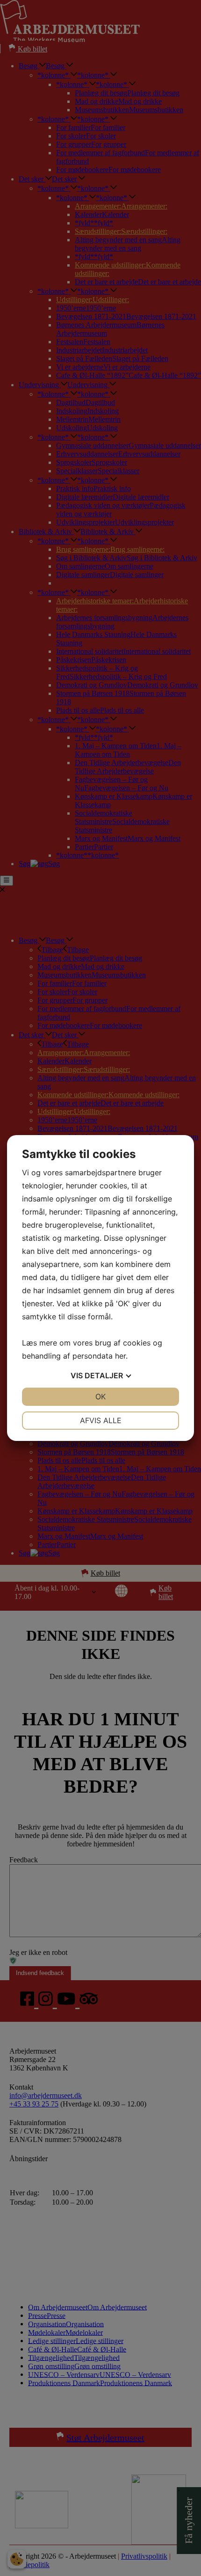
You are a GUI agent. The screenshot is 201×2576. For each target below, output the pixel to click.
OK (100, 1397)
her (120, 1356)
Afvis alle (101, 1420)
